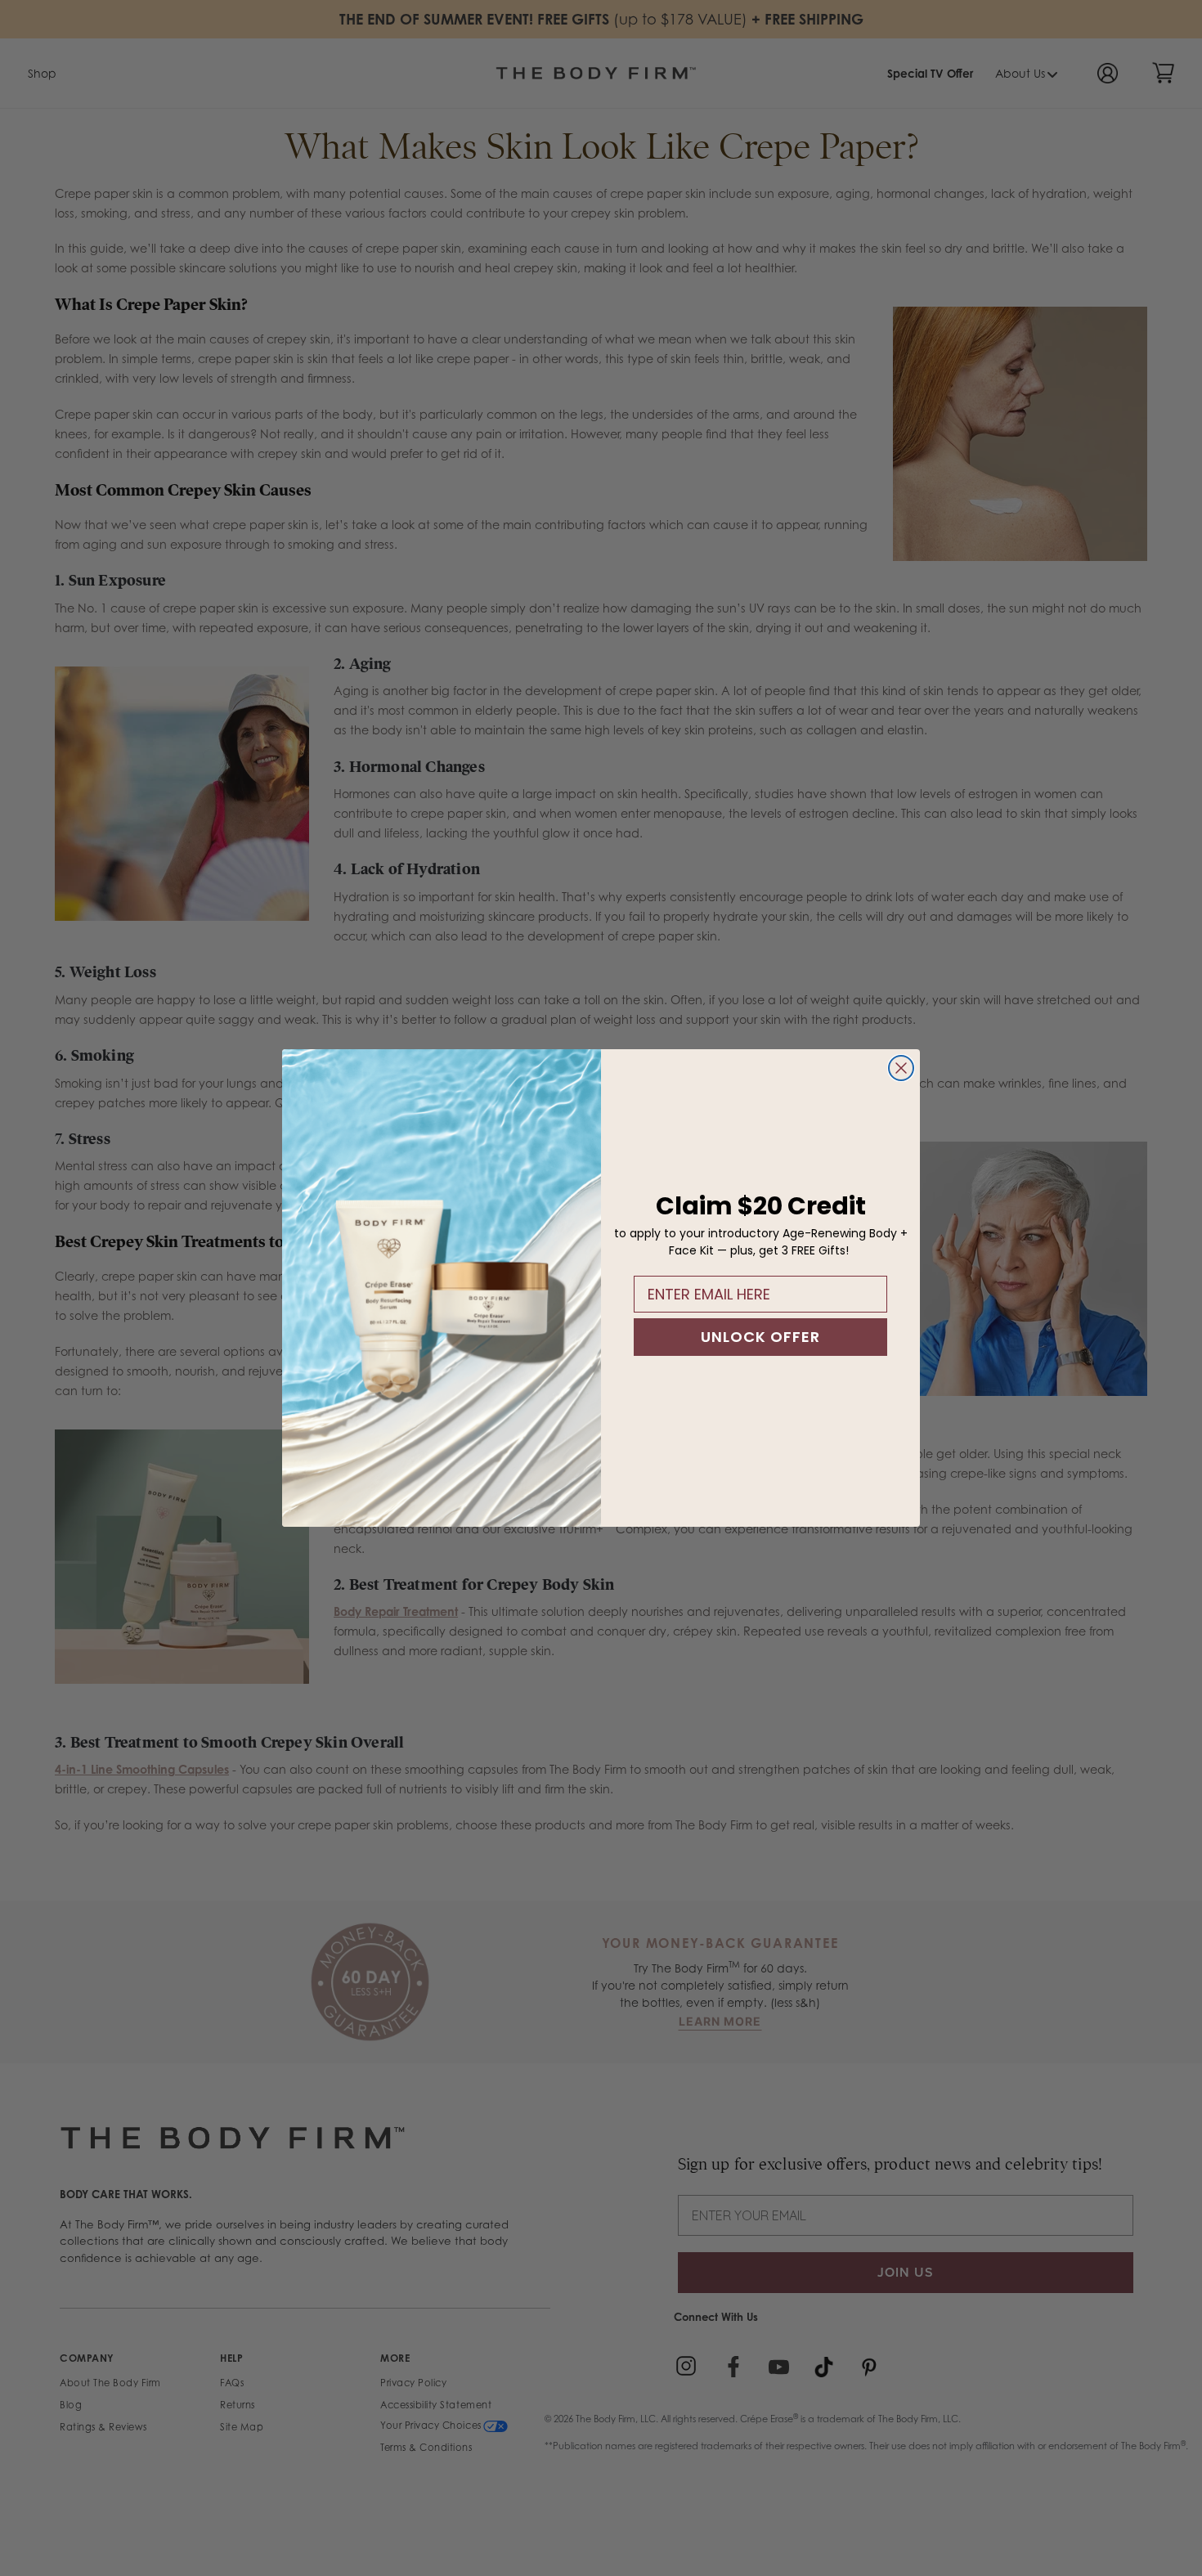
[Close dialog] (901, 1068)
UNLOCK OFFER (760, 1337)
